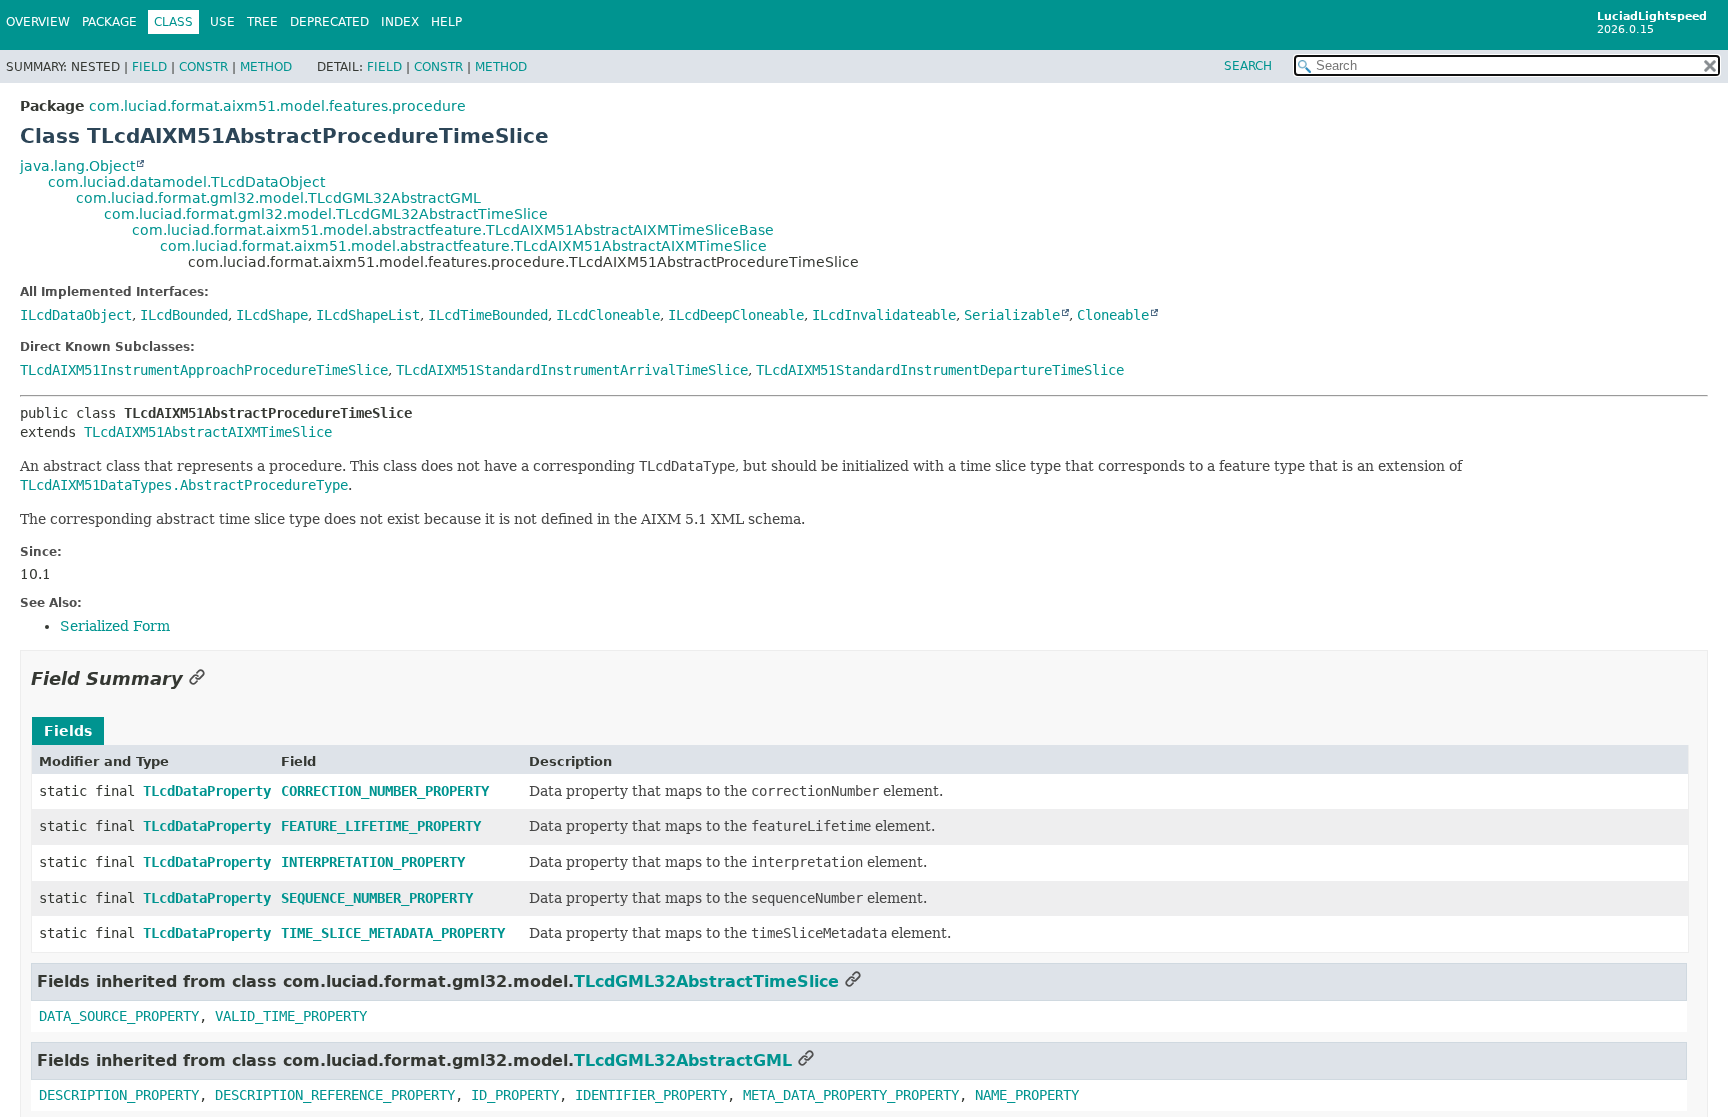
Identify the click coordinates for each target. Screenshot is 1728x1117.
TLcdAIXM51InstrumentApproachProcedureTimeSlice (204, 370)
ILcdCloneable (608, 315)
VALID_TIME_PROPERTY (291, 1016)
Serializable (1012, 315)
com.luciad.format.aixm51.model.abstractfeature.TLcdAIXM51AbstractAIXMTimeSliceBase (453, 230)
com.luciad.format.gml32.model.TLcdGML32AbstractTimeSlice (326, 214)
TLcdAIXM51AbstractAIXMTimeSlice (208, 432)
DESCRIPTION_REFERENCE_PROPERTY (335, 1095)
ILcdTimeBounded (488, 315)
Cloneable (1113, 315)
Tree (262, 22)
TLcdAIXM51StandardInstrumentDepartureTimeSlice (940, 370)
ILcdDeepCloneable (736, 315)
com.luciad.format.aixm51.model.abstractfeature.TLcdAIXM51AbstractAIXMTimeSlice (463, 246)
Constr (203, 67)
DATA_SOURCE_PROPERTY (119, 1016)
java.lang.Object (77, 166)
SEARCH (1248, 66)
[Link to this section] (197, 678)
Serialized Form (115, 626)
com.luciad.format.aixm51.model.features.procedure (277, 106)
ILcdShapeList (368, 315)
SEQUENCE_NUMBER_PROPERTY (377, 898)
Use (222, 22)
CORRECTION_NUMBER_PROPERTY (385, 791)
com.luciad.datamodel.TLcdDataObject (186, 182)
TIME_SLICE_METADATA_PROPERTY (393, 933)
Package (109, 22)
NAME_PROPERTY (1027, 1095)
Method (266, 67)
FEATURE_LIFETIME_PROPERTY (381, 826)
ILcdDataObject (76, 315)
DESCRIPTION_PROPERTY (119, 1095)
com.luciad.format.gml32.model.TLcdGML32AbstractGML (278, 198)
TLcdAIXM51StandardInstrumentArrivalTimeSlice (572, 370)
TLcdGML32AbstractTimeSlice (706, 981)
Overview (38, 22)
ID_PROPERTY (515, 1095)
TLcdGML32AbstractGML (683, 1060)
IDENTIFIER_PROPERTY (651, 1095)
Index (400, 22)
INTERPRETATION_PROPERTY (373, 862)
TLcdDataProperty (207, 791)
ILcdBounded (184, 315)
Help (446, 22)
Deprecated (329, 22)
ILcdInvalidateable (884, 315)
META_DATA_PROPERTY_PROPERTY (851, 1095)
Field (149, 67)
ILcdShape (272, 315)
